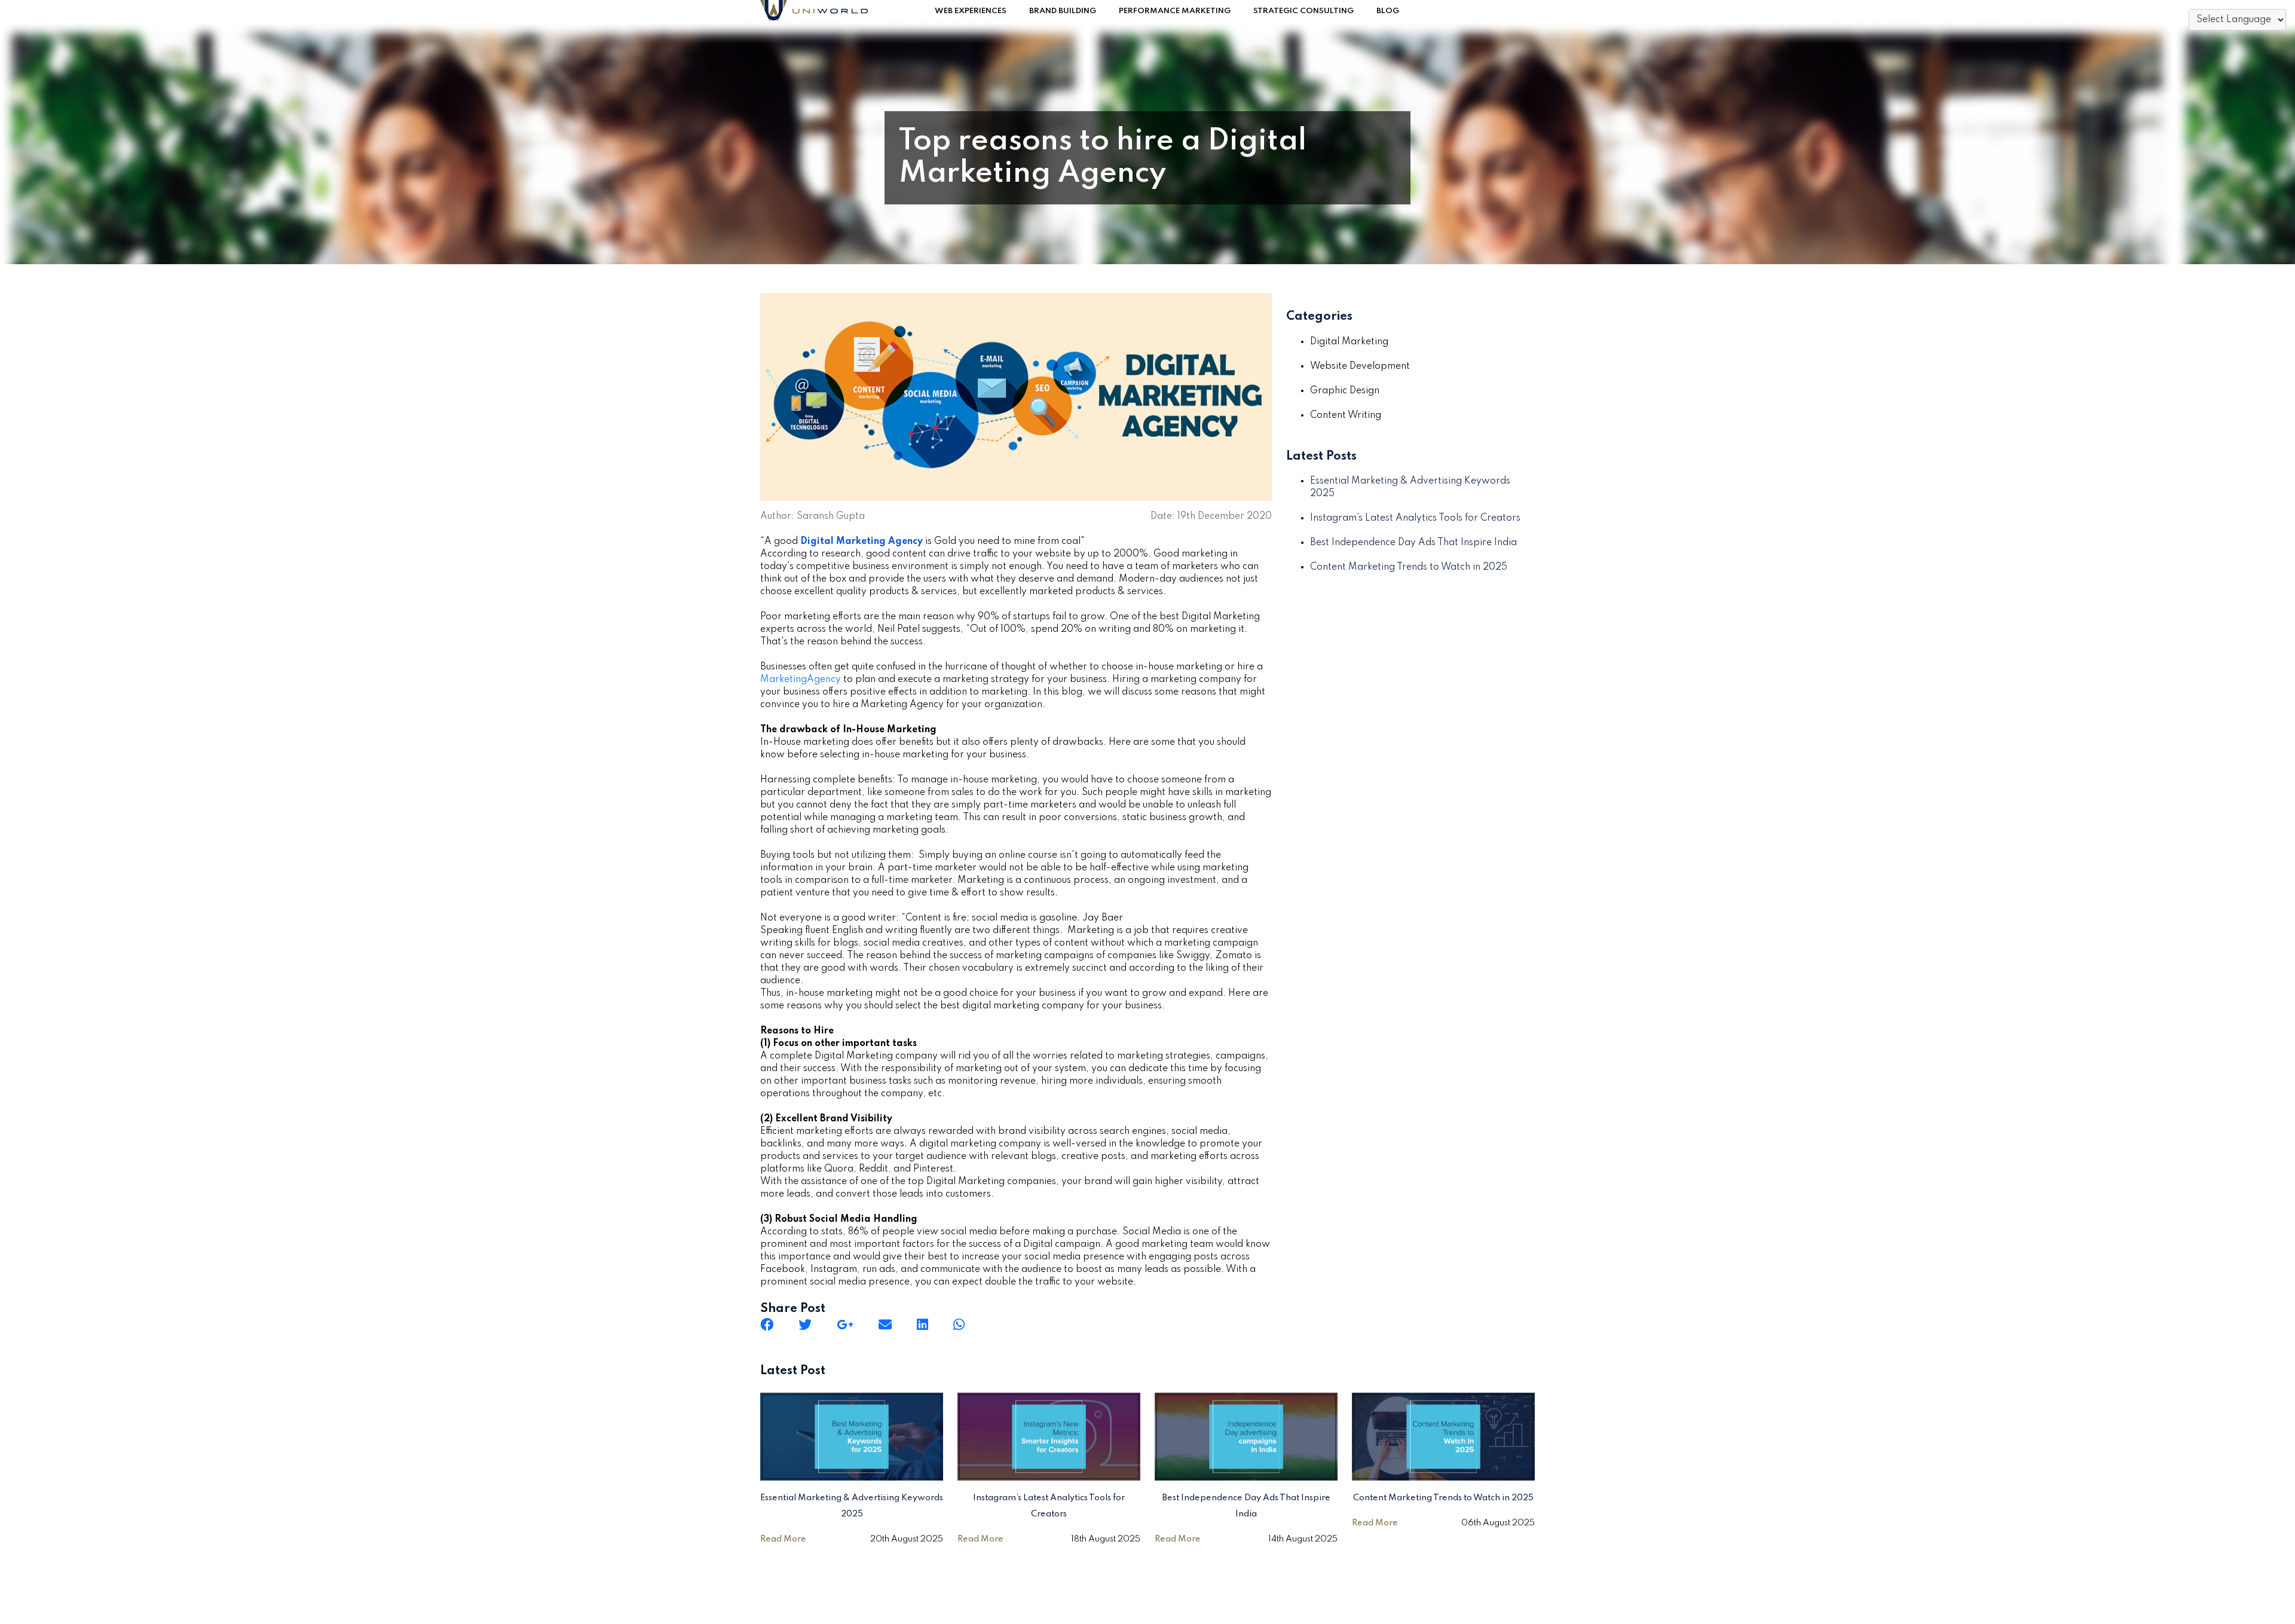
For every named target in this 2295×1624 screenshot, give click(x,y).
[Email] (885, 1325)
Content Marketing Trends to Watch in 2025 (1409, 567)
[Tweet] (805, 1325)
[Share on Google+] (845, 1325)
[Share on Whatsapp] (959, 1325)
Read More (783, 1539)
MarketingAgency (801, 680)
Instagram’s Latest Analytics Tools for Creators (1415, 518)
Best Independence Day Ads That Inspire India (1413, 543)
